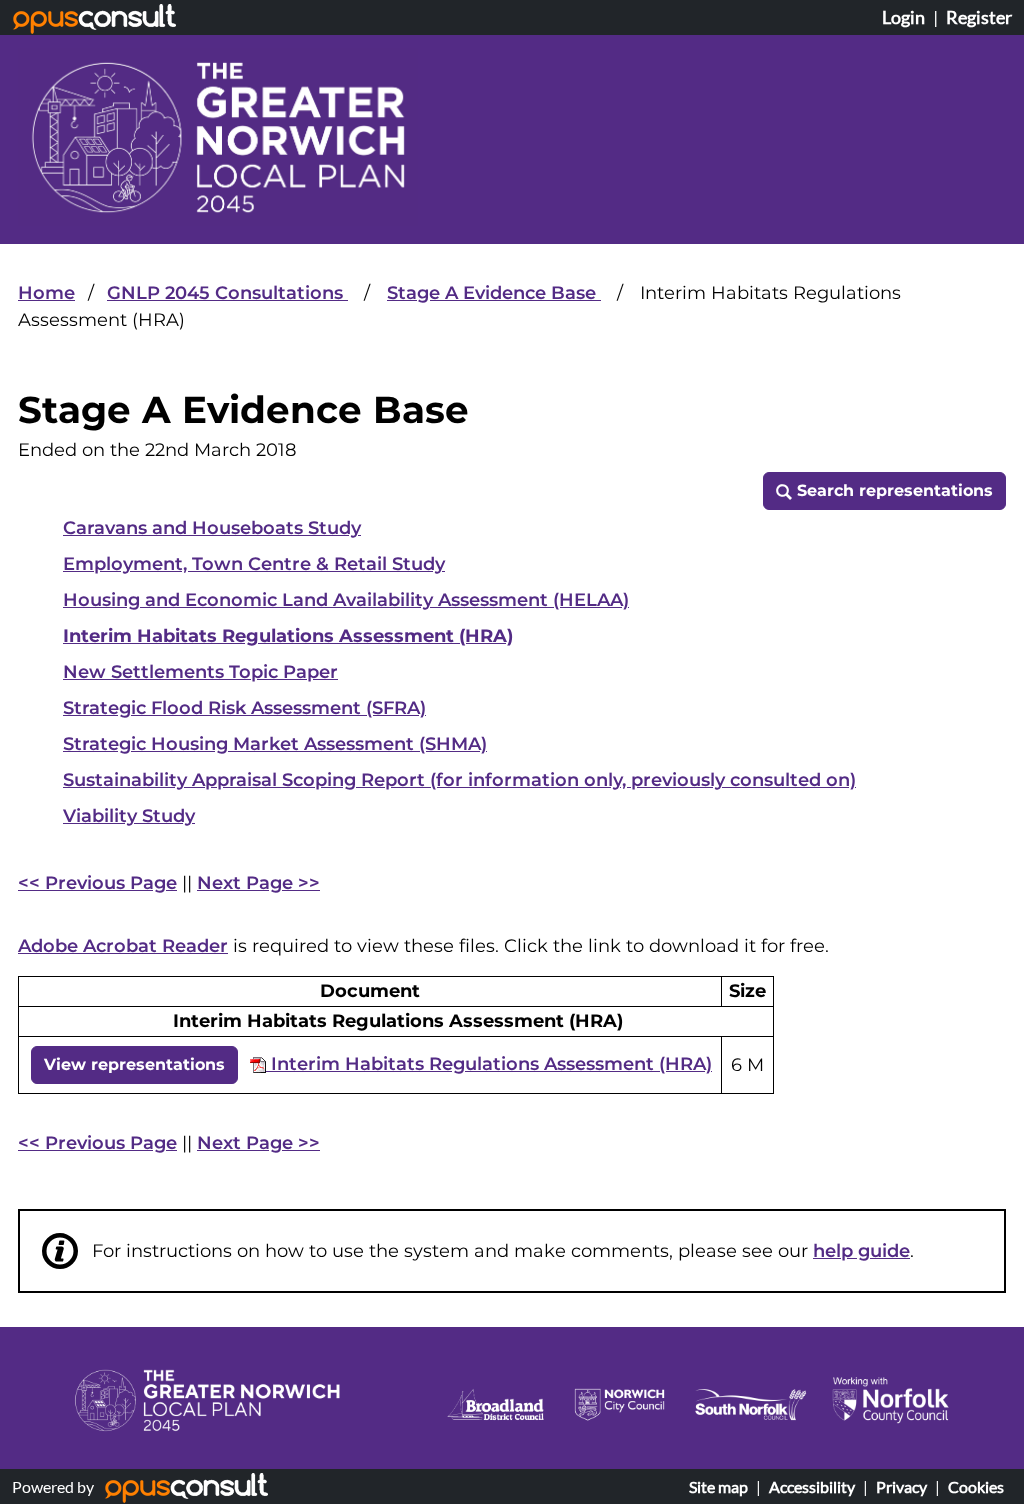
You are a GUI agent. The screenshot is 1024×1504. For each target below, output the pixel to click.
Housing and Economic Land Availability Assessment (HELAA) (346, 600)
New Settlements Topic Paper (200, 672)
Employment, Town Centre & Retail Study (254, 564)
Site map (718, 1486)
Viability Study (129, 816)
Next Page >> (258, 883)
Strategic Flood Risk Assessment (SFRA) (244, 708)
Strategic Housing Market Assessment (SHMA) (275, 744)
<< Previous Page (97, 883)
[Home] (218, 137)
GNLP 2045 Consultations (227, 293)
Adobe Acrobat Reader (123, 946)
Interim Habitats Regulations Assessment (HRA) (288, 636)
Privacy (901, 1486)
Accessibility (812, 1486)
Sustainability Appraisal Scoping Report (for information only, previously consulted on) (459, 780)
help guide (861, 1251)
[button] (884, 491)
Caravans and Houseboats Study (212, 528)
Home (46, 293)
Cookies (976, 1486)
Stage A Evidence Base (494, 293)
